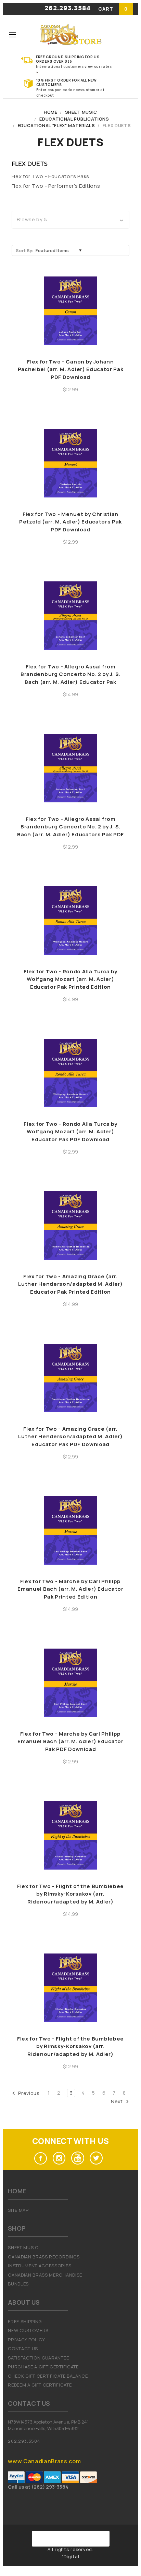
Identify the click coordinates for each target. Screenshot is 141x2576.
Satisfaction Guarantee (38, 2358)
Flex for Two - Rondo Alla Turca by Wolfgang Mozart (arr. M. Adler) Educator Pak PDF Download (70, 1132)
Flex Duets (117, 125)
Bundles (18, 2284)
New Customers (28, 2330)
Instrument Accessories (40, 2266)
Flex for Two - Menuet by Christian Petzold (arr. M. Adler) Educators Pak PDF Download (70, 522)
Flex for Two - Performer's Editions (56, 186)
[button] (71, 220)
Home (51, 112)
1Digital (71, 2556)
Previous (28, 2093)
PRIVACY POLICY (27, 2340)
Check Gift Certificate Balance (48, 2376)
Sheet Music (81, 112)
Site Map (18, 2210)
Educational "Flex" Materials (56, 125)
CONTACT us (23, 2349)
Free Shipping (25, 2321)
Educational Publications (74, 119)
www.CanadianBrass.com (44, 2461)
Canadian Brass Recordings (44, 2257)
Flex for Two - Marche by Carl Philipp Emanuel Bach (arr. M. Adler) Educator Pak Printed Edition (70, 1589)
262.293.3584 (68, 9)
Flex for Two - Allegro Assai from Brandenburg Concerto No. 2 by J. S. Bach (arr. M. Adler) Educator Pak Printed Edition (70, 678)
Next (117, 2101)
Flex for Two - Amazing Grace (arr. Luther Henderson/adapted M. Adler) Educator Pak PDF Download (70, 1437)
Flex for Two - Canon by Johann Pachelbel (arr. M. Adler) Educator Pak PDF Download (71, 369)
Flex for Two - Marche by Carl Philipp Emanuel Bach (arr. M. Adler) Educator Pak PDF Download (70, 1741)
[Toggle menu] (12, 34)
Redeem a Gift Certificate (40, 2385)
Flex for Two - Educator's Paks (50, 176)
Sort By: (25, 250)
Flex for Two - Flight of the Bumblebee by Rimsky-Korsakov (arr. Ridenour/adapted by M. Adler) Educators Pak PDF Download (70, 2050)
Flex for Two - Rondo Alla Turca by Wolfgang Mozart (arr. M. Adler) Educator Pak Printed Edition (70, 979)
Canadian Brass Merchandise (45, 2275)
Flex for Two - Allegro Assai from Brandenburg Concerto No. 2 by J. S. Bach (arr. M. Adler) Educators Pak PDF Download (70, 831)
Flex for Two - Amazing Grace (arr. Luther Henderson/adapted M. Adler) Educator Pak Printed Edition (70, 1284)
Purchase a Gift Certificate (43, 2367)
